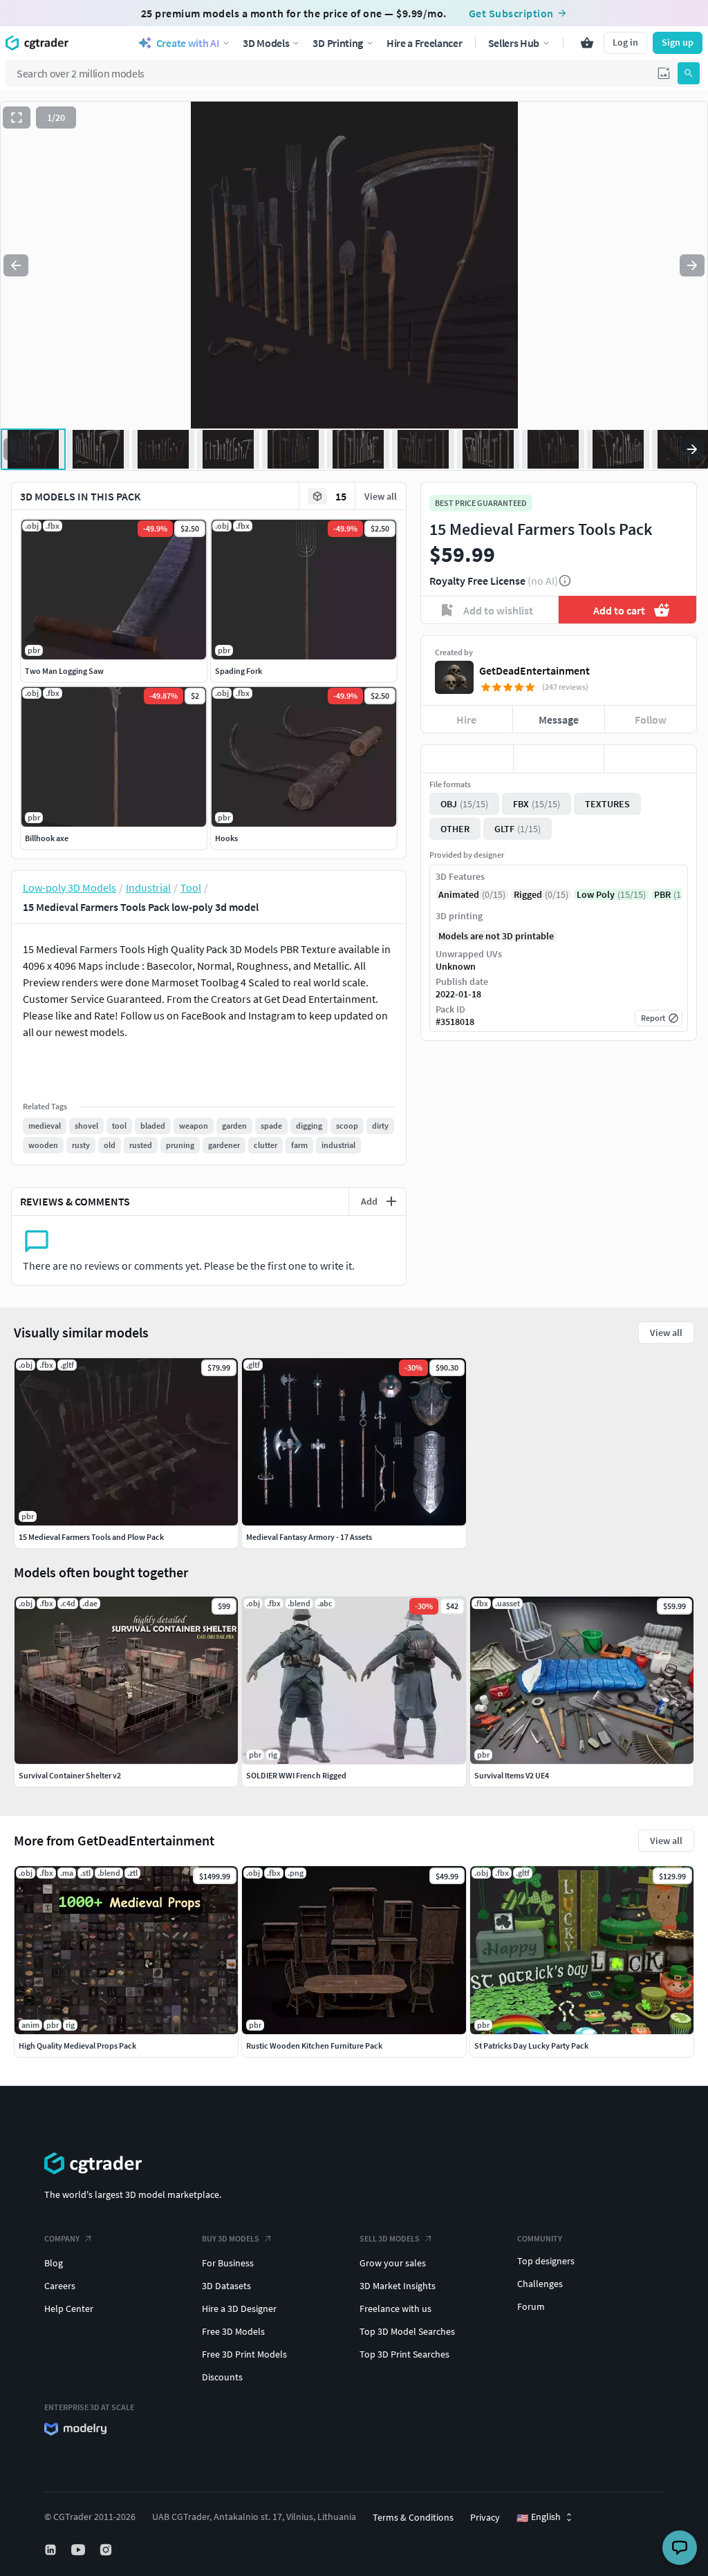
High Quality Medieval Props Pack (77, 2046)
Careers (60, 2286)
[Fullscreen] (17, 117)
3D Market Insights (398, 2286)
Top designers (546, 2261)
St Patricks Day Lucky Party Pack (531, 2046)
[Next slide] (692, 265)
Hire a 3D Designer (239, 2309)
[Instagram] (107, 2550)
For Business (228, 2263)
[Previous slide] (16, 265)
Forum (531, 2306)
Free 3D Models (233, 2331)
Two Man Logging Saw (64, 671)
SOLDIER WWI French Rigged (296, 1775)
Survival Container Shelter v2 (70, 1775)
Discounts (222, 2377)
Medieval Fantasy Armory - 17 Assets (309, 1537)
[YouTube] (80, 2550)
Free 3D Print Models (244, 2354)
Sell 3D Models (390, 2238)
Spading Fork (239, 671)
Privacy (485, 2517)
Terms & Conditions (413, 2517)
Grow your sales (393, 2263)
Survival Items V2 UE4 (512, 1775)
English (539, 2517)
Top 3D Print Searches (404, 2354)
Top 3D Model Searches (407, 2331)
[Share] (650, 759)
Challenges (540, 2284)
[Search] (689, 73)
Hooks (226, 838)
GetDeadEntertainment (534, 670)
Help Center (69, 2309)
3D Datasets (226, 2286)
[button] (664, 73)
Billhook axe (47, 838)
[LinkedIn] (52, 2550)
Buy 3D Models (231, 2238)
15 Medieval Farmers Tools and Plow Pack (91, 1537)
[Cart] (587, 43)
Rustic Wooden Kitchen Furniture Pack (314, 2046)
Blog (54, 2263)
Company (62, 2238)
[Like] (467, 759)
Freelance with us (395, 2309)
